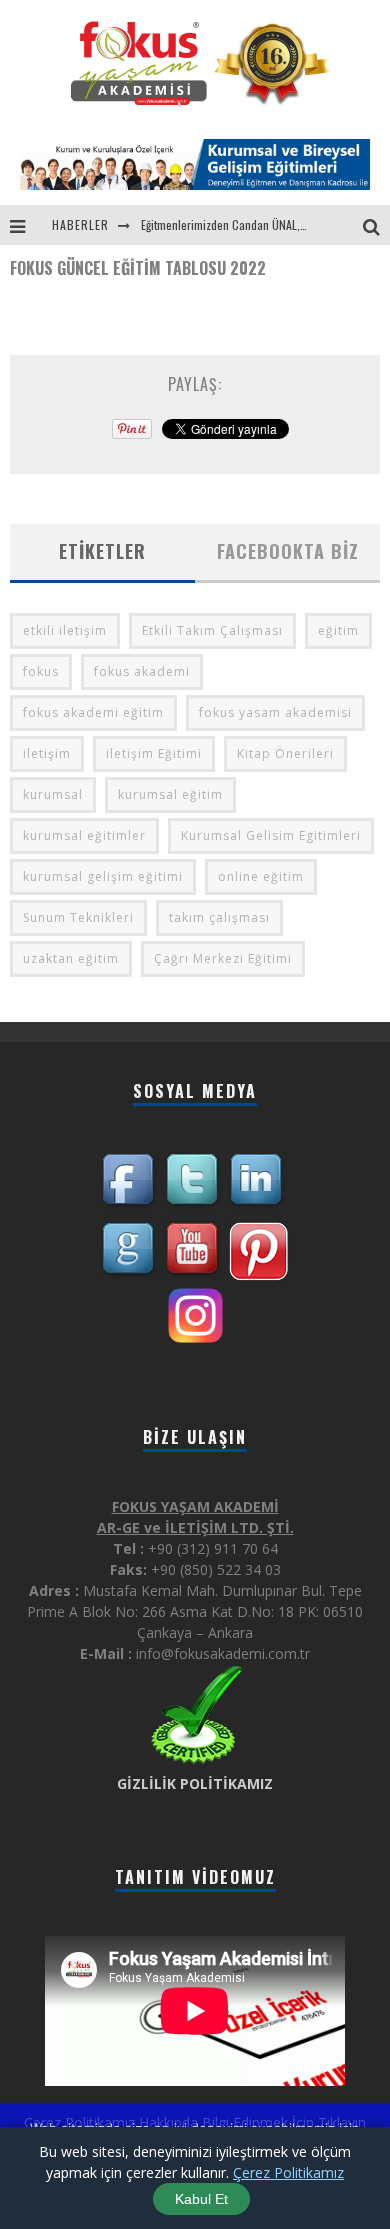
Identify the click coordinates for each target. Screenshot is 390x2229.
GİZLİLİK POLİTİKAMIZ (195, 1783)
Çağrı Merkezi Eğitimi (223, 958)
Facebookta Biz (288, 551)
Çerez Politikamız (288, 2172)
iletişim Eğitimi (154, 753)
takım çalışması (219, 917)
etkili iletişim (65, 630)
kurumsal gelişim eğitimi (103, 876)
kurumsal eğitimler (84, 835)
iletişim (47, 753)
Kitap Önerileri (285, 753)
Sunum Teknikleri (78, 917)
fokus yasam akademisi (275, 712)
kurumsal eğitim (170, 794)
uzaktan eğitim (71, 958)
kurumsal (53, 794)
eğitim (338, 630)
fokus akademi (142, 671)
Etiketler (102, 551)
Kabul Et (201, 2199)
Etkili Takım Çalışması (212, 630)
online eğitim (261, 876)
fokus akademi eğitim (93, 712)
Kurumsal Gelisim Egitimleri (271, 835)
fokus (41, 671)
